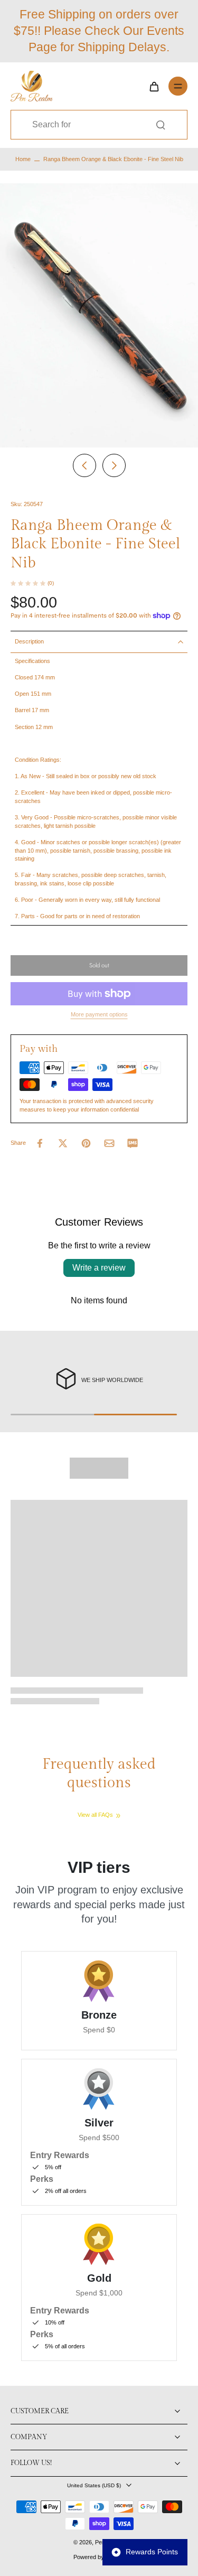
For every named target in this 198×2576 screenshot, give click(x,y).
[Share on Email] (109, 1143)
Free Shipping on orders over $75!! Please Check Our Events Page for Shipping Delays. (99, 31)
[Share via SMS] (133, 1143)
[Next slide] (114, 465)
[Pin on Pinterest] (86, 1143)
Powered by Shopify (99, 2557)
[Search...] (161, 125)
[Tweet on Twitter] (63, 1143)
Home (23, 159)
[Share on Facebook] (40, 1143)
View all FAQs (95, 1815)
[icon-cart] (154, 86)
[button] (99, 965)
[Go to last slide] (84, 465)
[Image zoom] (99, 315)
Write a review (99, 1268)
